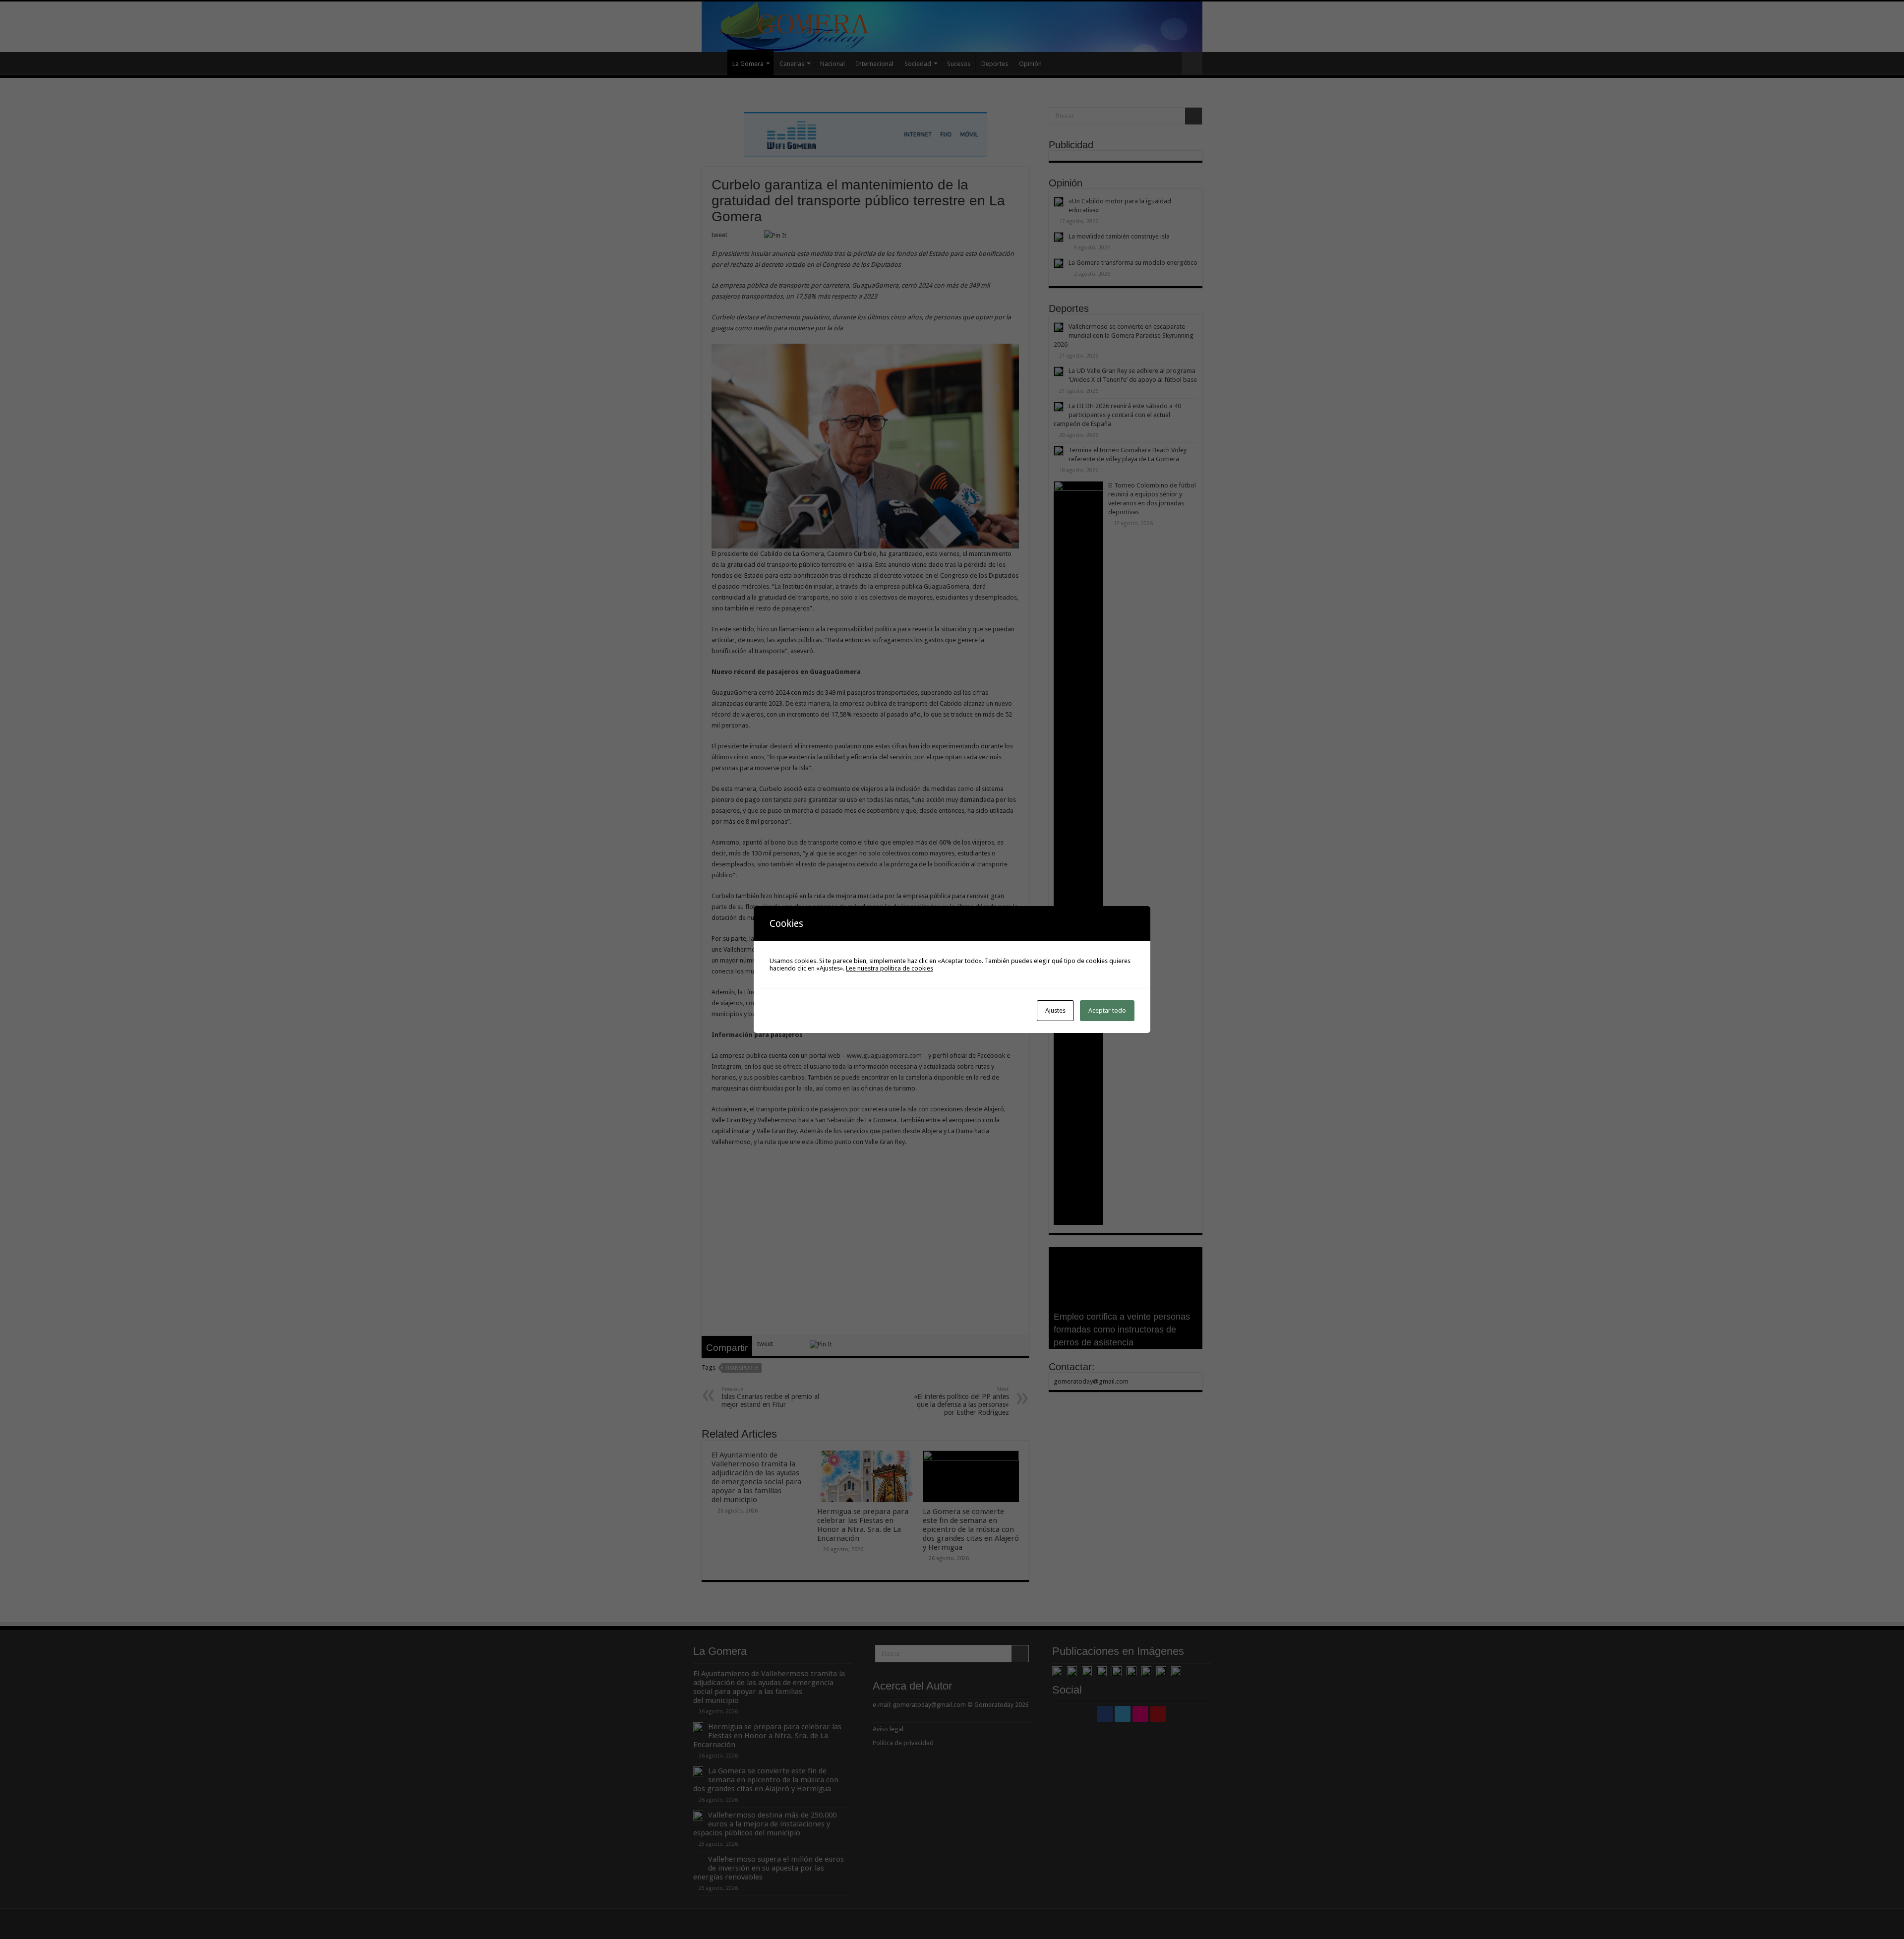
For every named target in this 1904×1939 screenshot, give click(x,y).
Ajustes (1055, 1010)
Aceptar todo (1107, 1010)
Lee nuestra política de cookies (890, 968)
